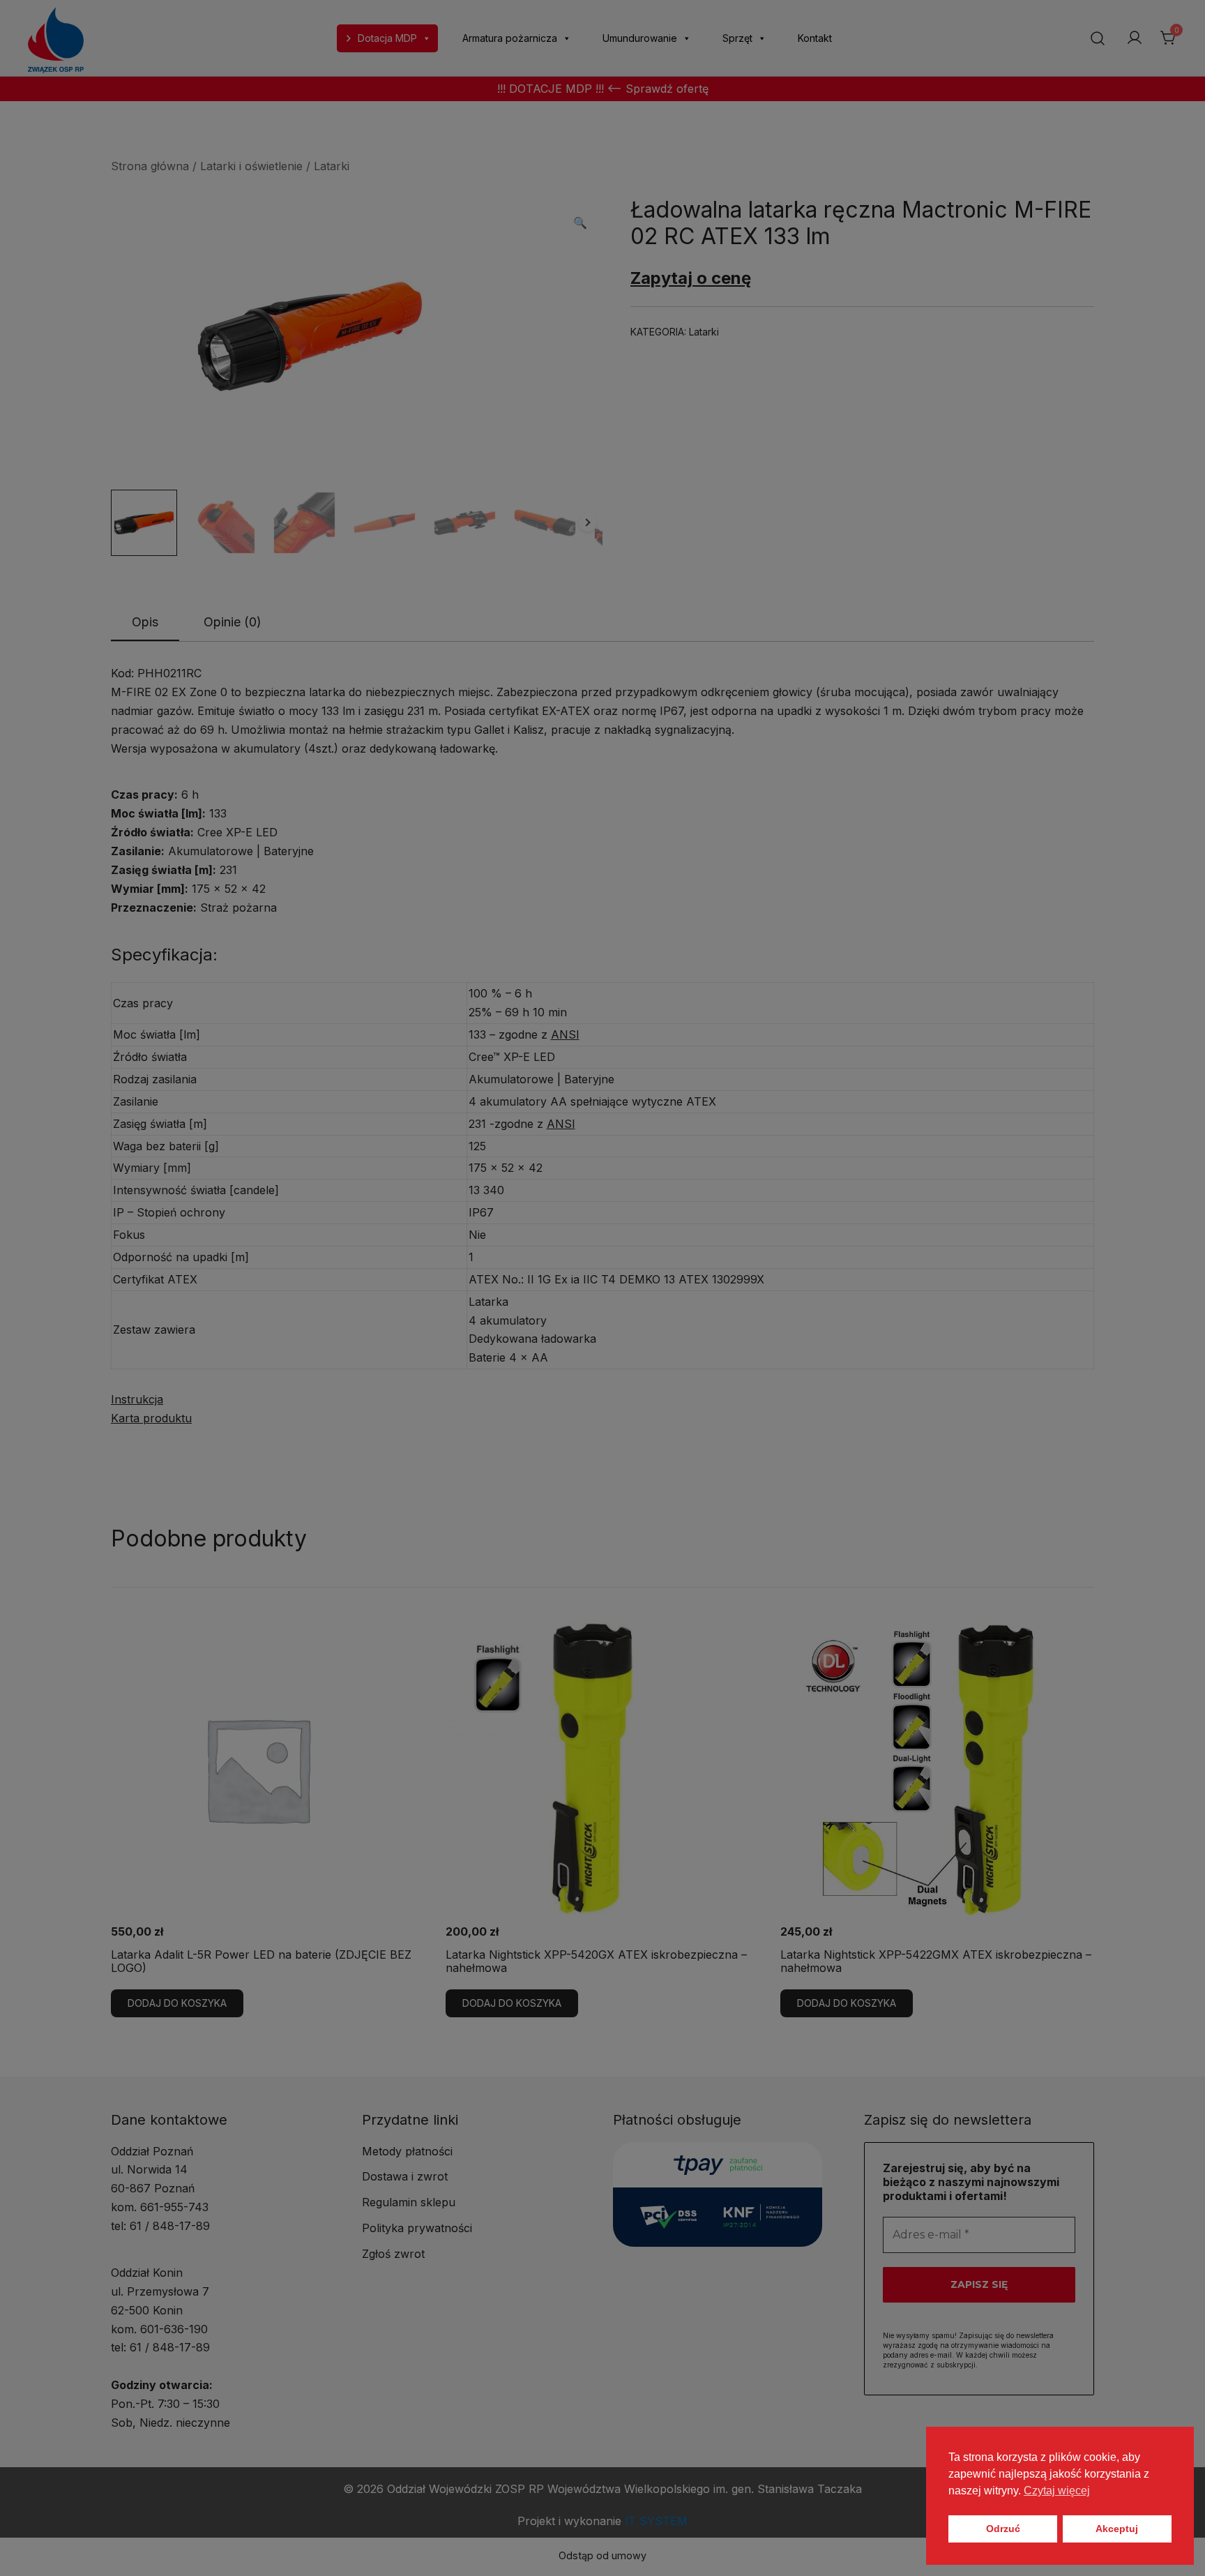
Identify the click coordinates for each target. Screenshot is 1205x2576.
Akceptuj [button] (1117, 2529)
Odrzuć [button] (1003, 2529)
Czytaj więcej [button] (1057, 2491)
